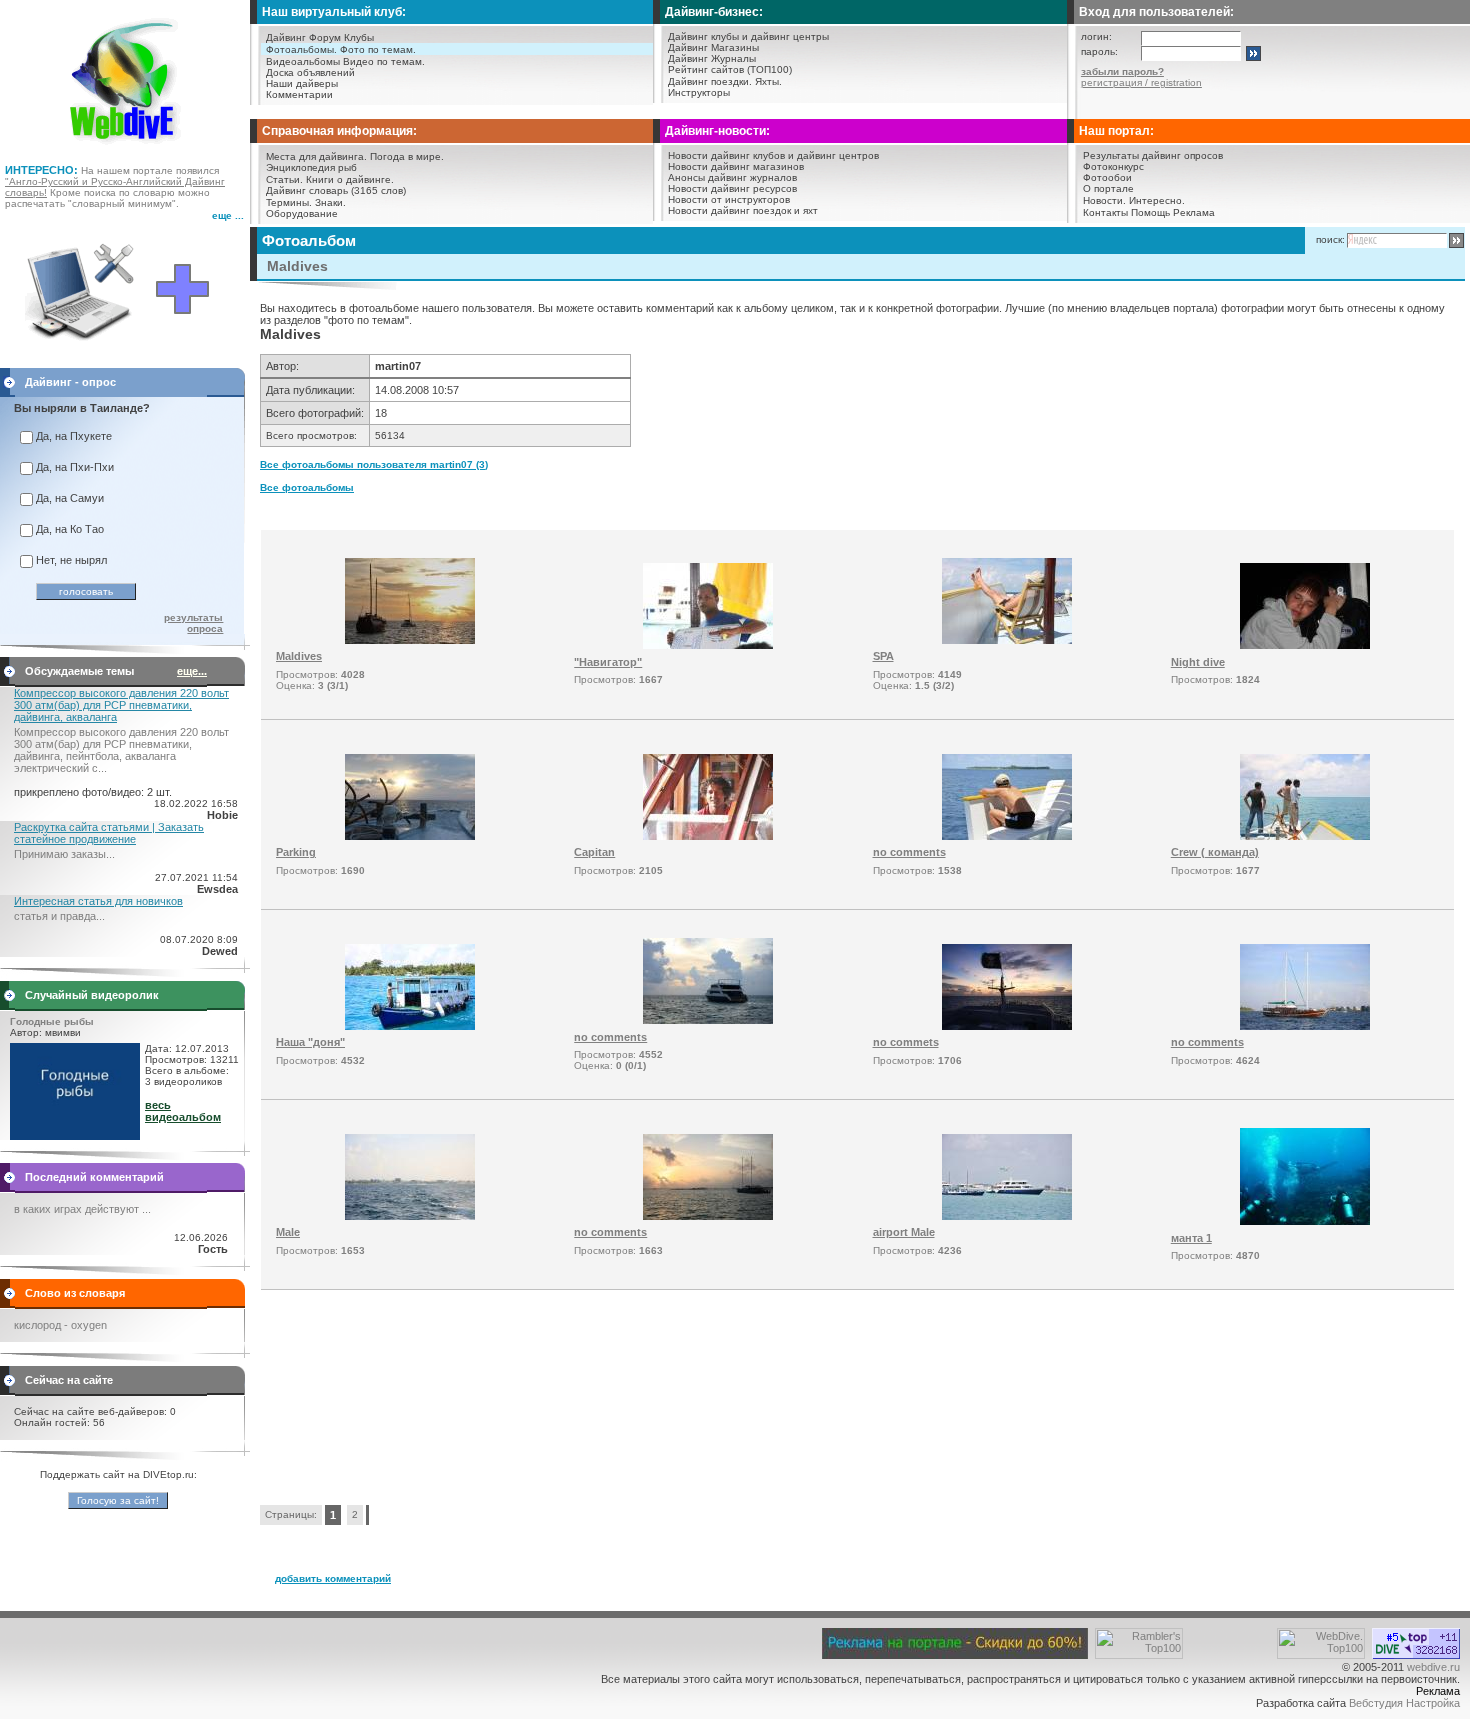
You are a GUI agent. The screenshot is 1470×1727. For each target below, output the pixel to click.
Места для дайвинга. (316, 156)
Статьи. (284, 179)
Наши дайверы (302, 83)
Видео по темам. (384, 61)
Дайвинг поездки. (710, 81)
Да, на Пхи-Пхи (75, 467)
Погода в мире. (407, 156)
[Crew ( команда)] (1305, 836)
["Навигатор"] (708, 645)
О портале (1108, 188)
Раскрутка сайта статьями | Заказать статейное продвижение (109, 833)
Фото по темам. (378, 49)
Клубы (359, 37)
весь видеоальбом (183, 1111)
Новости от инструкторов (729, 199)
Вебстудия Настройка (1404, 1703)
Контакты (1105, 212)
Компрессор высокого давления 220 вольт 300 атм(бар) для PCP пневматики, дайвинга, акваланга (121, 705)
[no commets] (1007, 1026)
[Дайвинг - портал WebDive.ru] (125, 150)
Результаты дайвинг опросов (1153, 155)
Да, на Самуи (70, 498)
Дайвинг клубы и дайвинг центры (748, 36)
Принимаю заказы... (64, 854)
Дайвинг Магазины (713, 47)
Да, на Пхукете (74, 436)
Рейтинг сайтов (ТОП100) (730, 69)
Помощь (1150, 212)
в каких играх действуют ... (82, 1209)
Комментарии (299, 94)
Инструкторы (699, 92)
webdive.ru (1433, 1667)
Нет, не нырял (71, 560)
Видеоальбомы (303, 61)
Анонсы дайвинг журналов (732, 177)
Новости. (1104, 200)
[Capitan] (708, 836)
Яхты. (768, 81)
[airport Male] (1007, 1216)
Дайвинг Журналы (712, 58)
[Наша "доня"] (410, 1026)
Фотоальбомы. (301, 49)
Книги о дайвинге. (350, 179)
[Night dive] (1305, 645)
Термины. (289, 202)
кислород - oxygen (60, 1325)
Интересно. (1157, 200)
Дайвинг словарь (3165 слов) (336, 190)
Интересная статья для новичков (98, 901)
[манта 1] (1305, 1221)
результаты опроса (193, 623)
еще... (192, 671)
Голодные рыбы (52, 1021)
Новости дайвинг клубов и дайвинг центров (773, 155)
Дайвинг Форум (303, 37)
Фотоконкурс (1113, 166)
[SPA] (1007, 640)
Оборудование (302, 213)
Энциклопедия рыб (311, 167)
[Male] (410, 1216)
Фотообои (1107, 177)
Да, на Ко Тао (70, 529)
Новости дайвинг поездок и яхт (743, 210)
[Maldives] (410, 640)
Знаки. (330, 202)
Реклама (1194, 212)
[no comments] (1007, 836)
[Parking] (410, 836)
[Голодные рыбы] (75, 1136)
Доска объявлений (310, 72)
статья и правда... (59, 916)
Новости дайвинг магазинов (736, 166)
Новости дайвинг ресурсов (732, 188)
